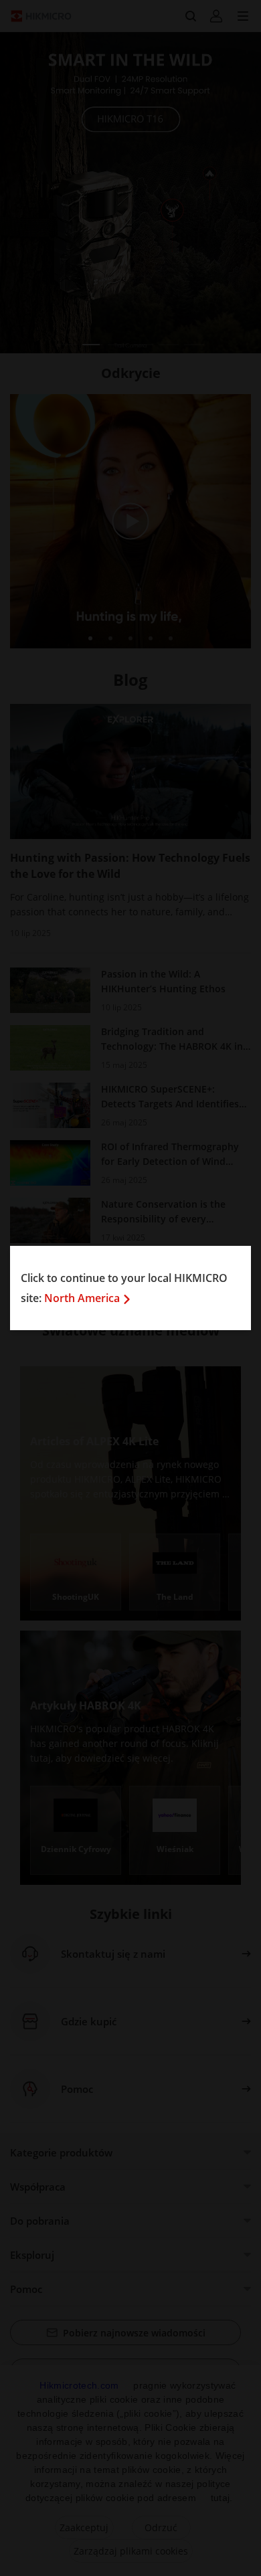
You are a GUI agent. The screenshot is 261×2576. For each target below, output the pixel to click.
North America (82, 1298)
